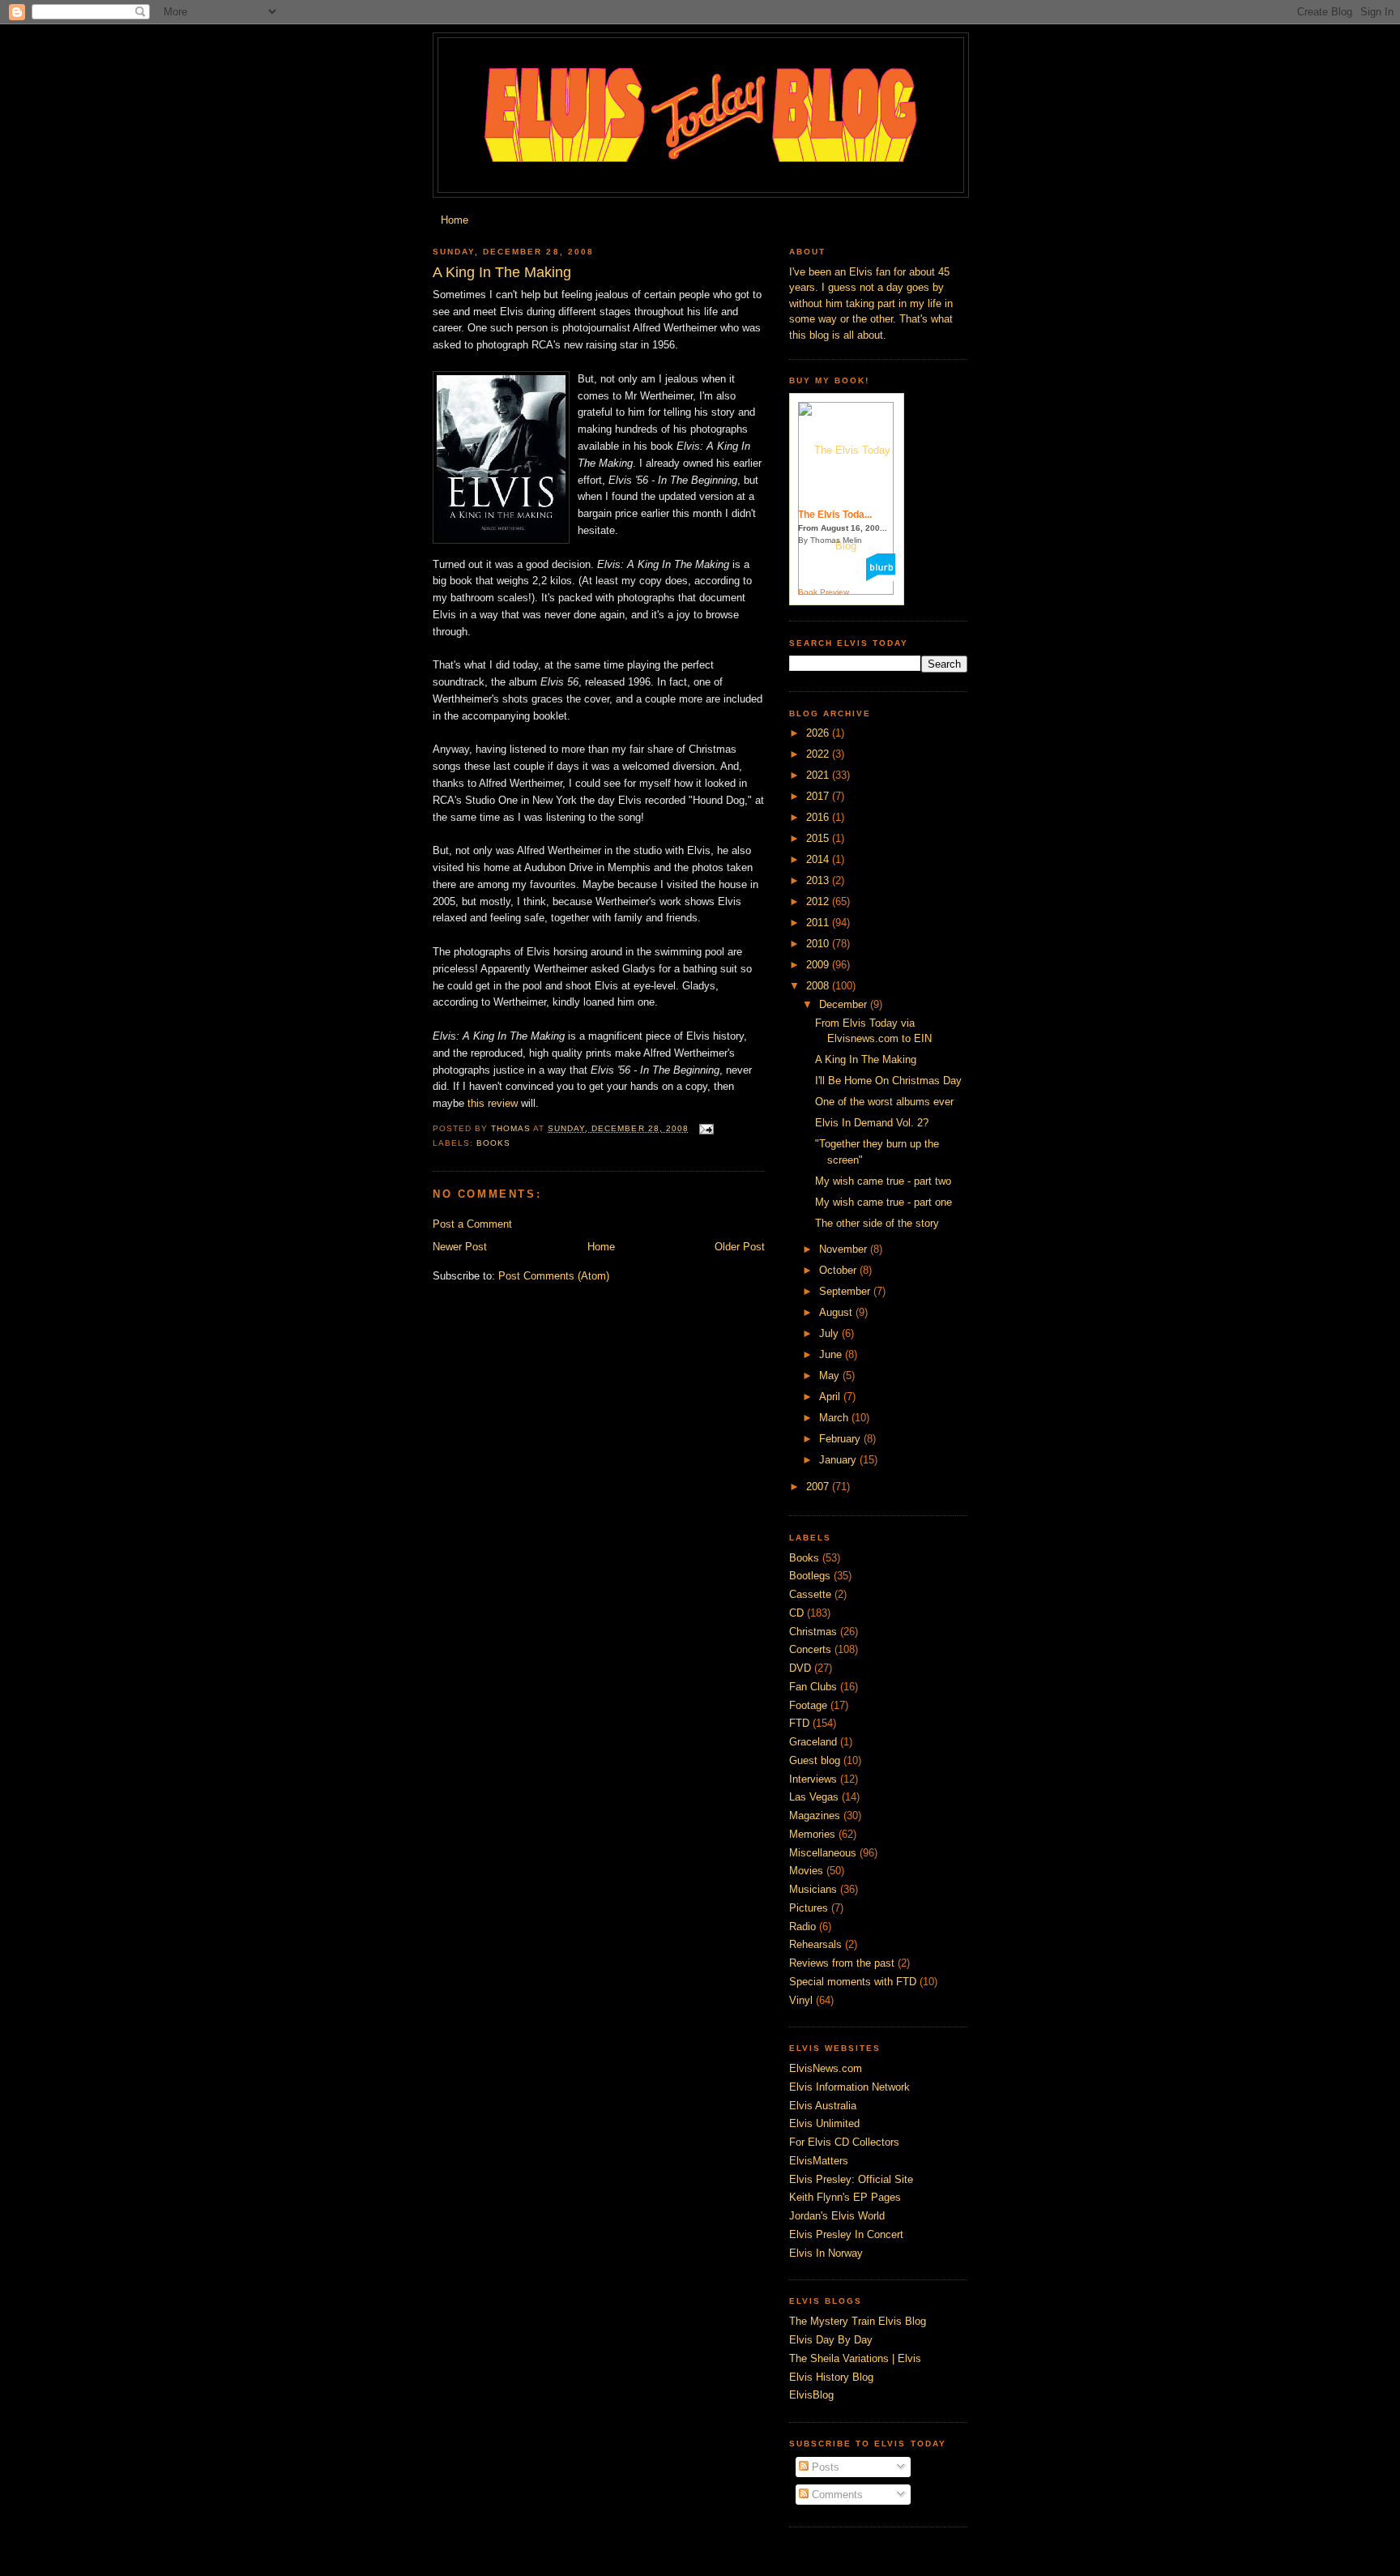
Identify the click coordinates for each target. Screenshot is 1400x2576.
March (835, 1418)
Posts (824, 2467)
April (831, 1397)
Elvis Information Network (849, 2087)
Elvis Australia (823, 2106)
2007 (819, 1487)
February (841, 1439)
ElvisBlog (811, 2395)
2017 (819, 796)
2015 (819, 838)
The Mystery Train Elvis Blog (858, 2321)
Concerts (810, 1649)
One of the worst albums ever (884, 1102)
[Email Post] (706, 1128)
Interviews (813, 1779)
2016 (819, 817)
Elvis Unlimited (824, 2123)
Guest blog (815, 1760)
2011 (819, 923)
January (839, 1460)
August (837, 1312)
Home (455, 220)
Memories (812, 1834)
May (831, 1376)
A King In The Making (866, 1059)
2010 (819, 944)
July (830, 1333)
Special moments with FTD (853, 1982)
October (839, 1270)
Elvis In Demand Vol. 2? (872, 1123)
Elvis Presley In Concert (846, 2234)
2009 (819, 965)
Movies (806, 1871)
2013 (819, 880)
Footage (808, 1705)
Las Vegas (814, 1797)
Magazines (815, 1816)
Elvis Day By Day (831, 2340)
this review (494, 1103)
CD (796, 1613)
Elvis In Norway (826, 2253)
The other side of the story (877, 1223)
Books (493, 1143)
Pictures (809, 1908)
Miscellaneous (823, 1853)
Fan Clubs (813, 1687)
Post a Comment (472, 1224)
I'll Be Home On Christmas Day (888, 1081)
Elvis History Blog (831, 2377)
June (832, 1354)
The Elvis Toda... (835, 515)
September (846, 1291)
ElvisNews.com (826, 2068)
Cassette (810, 1594)
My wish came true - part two (883, 1181)
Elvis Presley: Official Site (851, 2179)
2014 (819, 859)
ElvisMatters (819, 2161)
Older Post (740, 1247)
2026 (819, 733)
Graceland (813, 1742)
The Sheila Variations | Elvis (855, 2358)
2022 (819, 754)
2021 (819, 775)
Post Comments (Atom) (554, 1276)
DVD (800, 1668)
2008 (819, 986)
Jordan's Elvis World (837, 2216)
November (845, 1249)
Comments (836, 2495)
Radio (802, 1927)
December (845, 1004)
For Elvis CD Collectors (844, 2142)
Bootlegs (810, 1576)
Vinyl (801, 2000)
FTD (799, 1723)
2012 (819, 901)
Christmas (813, 1632)
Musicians (813, 1889)
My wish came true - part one (884, 1202)
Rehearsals (815, 1944)
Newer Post (460, 1247)
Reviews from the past (842, 1963)
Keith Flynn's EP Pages (845, 2197)
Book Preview (824, 592)
